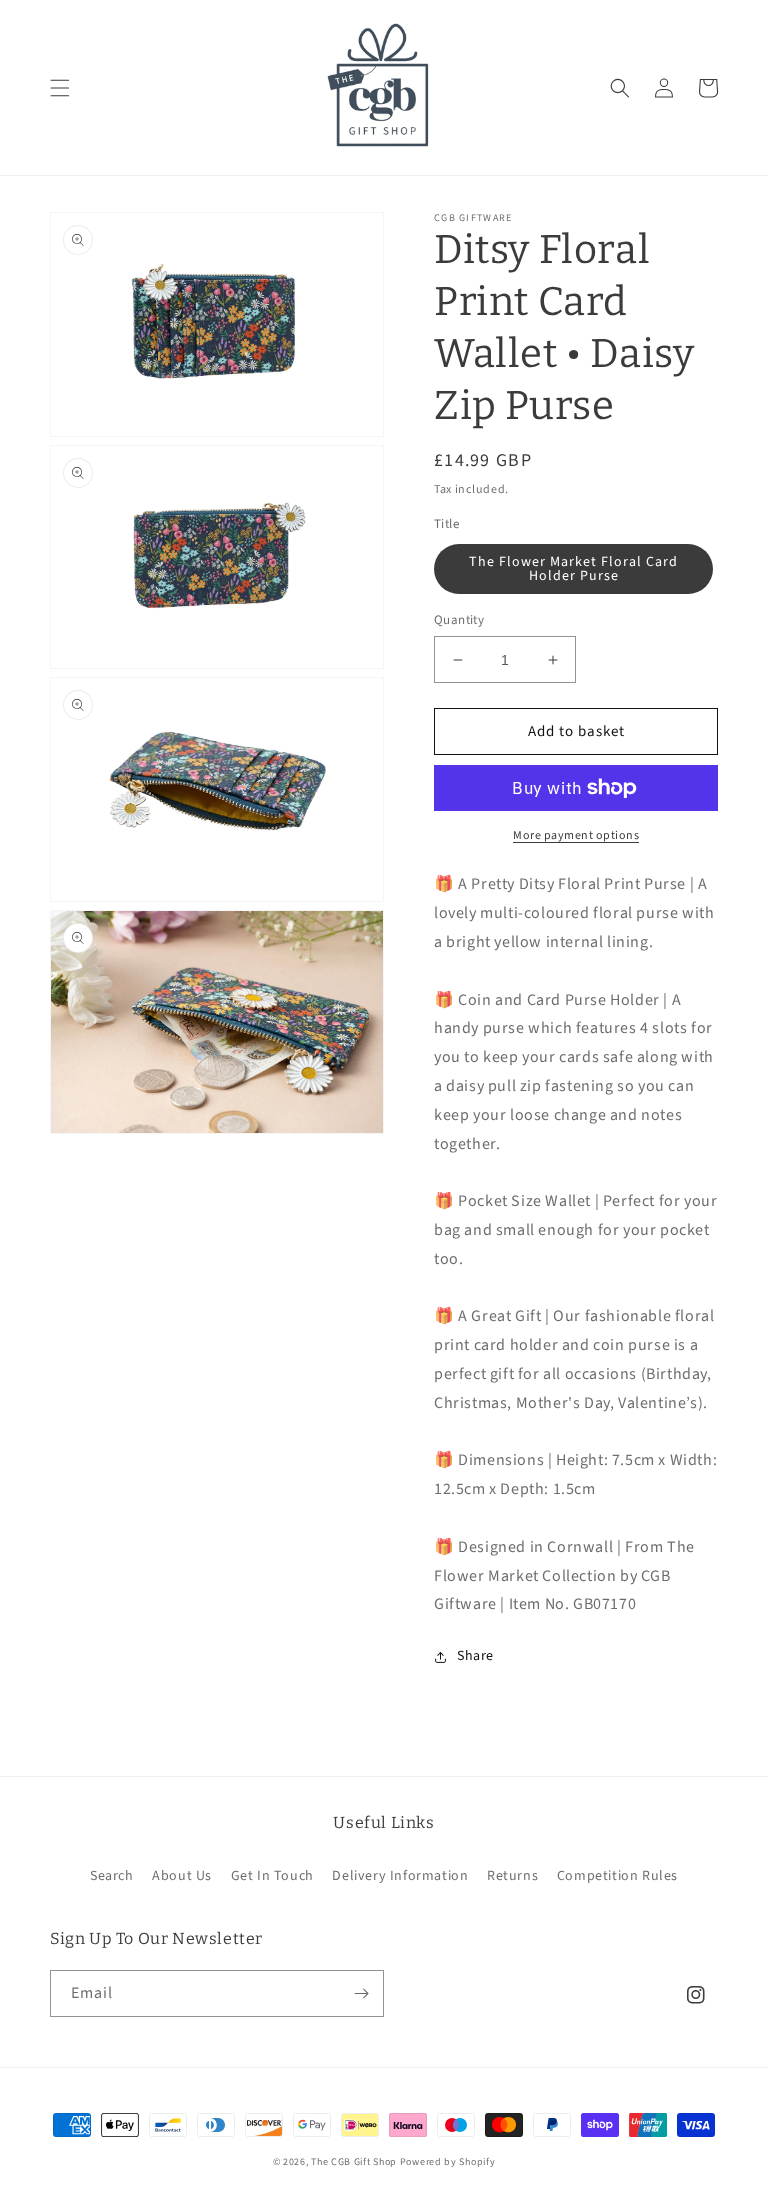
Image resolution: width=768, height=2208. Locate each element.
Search (112, 1876)
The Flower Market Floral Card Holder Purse (573, 569)
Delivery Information (400, 1876)
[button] (60, 88)
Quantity (459, 620)
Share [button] (475, 1656)
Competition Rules (617, 1876)
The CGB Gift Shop (354, 2162)
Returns (512, 1876)
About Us (182, 1876)
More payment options (576, 835)
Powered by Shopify (448, 2162)
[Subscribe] (361, 1993)
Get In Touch (272, 1876)
